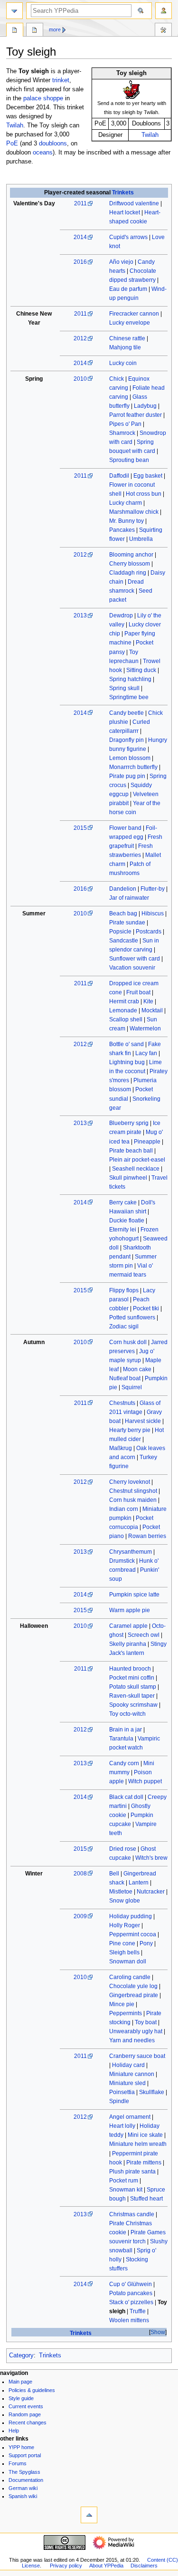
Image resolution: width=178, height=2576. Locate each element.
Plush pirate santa (132, 2172)
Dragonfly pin (126, 740)
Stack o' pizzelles (131, 2302)
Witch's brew (151, 1858)
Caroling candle (130, 1977)
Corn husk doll (128, 1342)
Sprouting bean (129, 460)
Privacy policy (66, 2566)
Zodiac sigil (124, 1326)
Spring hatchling (130, 679)
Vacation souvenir (132, 968)
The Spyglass (24, 2472)
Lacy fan (146, 1053)
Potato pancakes (131, 2293)
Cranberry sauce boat (137, 2056)
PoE (12, 144)
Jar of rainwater (129, 898)
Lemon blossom (130, 758)
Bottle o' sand (126, 1044)
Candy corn (124, 1763)
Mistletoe (121, 1892)
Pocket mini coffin (132, 1678)
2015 (80, 828)
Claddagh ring (128, 573)
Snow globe (125, 1901)
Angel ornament (130, 2117)
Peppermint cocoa (133, 1934)
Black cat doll (126, 1797)
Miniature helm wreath (138, 2144)
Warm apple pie (130, 1610)
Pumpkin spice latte (134, 1595)
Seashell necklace (136, 1169)
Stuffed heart (146, 2199)
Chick (117, 379)
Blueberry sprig (129, 1123)
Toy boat (146, 2022)
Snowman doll (128, 1961)
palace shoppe (43, 98)
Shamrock (122, 433)
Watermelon (145, 1028)
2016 (80, 262)
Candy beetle (126, 713)
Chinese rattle (127, 338)
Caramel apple (128, 1626)
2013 (80, 615)
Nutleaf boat (125, 1378)
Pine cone (122, 1943)
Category (21, 2355)
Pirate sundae (127, 923)
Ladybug (145, 406)
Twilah (150, 135)
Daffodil (119, 476)
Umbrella (141, 539)
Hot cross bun (144, 494)
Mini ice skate (145, 2135)
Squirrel (132, 1387)
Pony (146, 1943)
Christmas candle (132, 2214)
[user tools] (164, 11)
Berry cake (123, 1202)
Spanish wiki (23, 2496)
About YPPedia (106, 2566)
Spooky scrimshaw (133, 1705)
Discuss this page (35, 31)
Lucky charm (126, 503)
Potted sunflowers (132, 1317)
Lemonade (123, 1010)
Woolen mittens (129, 2320)
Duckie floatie (127, 1221)
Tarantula (121, 1739)
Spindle (119, 2101)
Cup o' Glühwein (131, 2284)
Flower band (125, 828)
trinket (61, 80)
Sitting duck (141, 670)
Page (15, 31)
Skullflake (152, 2092)
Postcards (149, 932)
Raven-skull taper (132, 1696)
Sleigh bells (124, 1952)
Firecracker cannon (134, 314)
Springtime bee (129, 697)
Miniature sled (127, 2083)
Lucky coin (123, 363)
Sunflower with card (135, 959)
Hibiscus (153, 913)
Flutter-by (153, 889)
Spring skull (124, 688)
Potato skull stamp (133, 1687)
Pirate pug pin (127, 776)
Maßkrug (121, 1448)
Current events (26, 2406)
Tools (163, 31)
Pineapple (147, 1142)
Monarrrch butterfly (133, 767)
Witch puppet (145, 1781)
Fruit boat (138, 992)
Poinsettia (122, 2092)
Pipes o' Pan (125, 424)
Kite (148, 1001)
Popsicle (120, 932)
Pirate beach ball (131, 1151)
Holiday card (128, 2065)
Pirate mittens (144, 2163)
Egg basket (148, 476)
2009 (80, 1916)
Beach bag (123, 913)
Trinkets (123, 192)
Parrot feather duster (136, 415)
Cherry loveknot (130, 1482)
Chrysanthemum (131, 1552)
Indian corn (124, 1509)
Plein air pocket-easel (137, 1160)
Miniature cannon (132, 2074)
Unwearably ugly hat (136, 2031)
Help (14, 2431)
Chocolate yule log (133, 1986)
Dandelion (123, 889)
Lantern (139, 1883)
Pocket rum (124, 2181)
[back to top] (89, 2515)
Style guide (21, 2398)
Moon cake (137, 1369)
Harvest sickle (143, 1421)
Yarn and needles (132, 2040)
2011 (80, 203)
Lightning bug (127, 1062)
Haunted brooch (130, 1669)
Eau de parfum (128, 289)
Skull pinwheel (128, 1178)
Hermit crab (124, 1001)
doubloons (53, 144)
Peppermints (126, 2013)
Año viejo (121, 262)
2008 (80, 1874)
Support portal (25, 2455)
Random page (25, 2414)
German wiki (23, 2488)
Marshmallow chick (134, 512)
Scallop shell (126, 1019)
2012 (80, 338)
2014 (80, 237)
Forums (18, 2463)
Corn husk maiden (133, 1500)
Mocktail (152, 1010)
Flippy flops (124, 1290)
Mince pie (122, 2004)
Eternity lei (123, 1230)
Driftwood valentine (134, 203)
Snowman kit (126, 2190)
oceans (43, 153)
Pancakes (122, 530)
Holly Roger (125, 1925)
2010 (80, 379)
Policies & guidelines (32, 2390)
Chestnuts (122, 1403)
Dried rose (123, 1849)
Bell (114, 1874)
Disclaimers (144, 2566)
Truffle (138, 2311)
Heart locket (125, 212)
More (55, 29)
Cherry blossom (130, 564)
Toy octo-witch (127, 1714)
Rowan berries (147, 1536)
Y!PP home (21, 2447)
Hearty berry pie (130, 1430)
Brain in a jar (126, 1730)
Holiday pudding (131, 1916)
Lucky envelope (130, 323)
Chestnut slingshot (133, 1491)
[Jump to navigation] (14, 11)
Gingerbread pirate (134, 1995)
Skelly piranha (128, 1644)
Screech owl (144, 1635)
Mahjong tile (125, 347)
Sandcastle (124, 941)
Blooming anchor (131, 555)
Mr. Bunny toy (126, 521)
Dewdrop (121, 615)
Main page (20, 2382)
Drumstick (122, 1561)
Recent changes (28, 2422)
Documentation (26, 2480)
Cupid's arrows (128, 237)
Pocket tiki (146, 1308)
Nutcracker (151, 1892)
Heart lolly (122, 2126)
